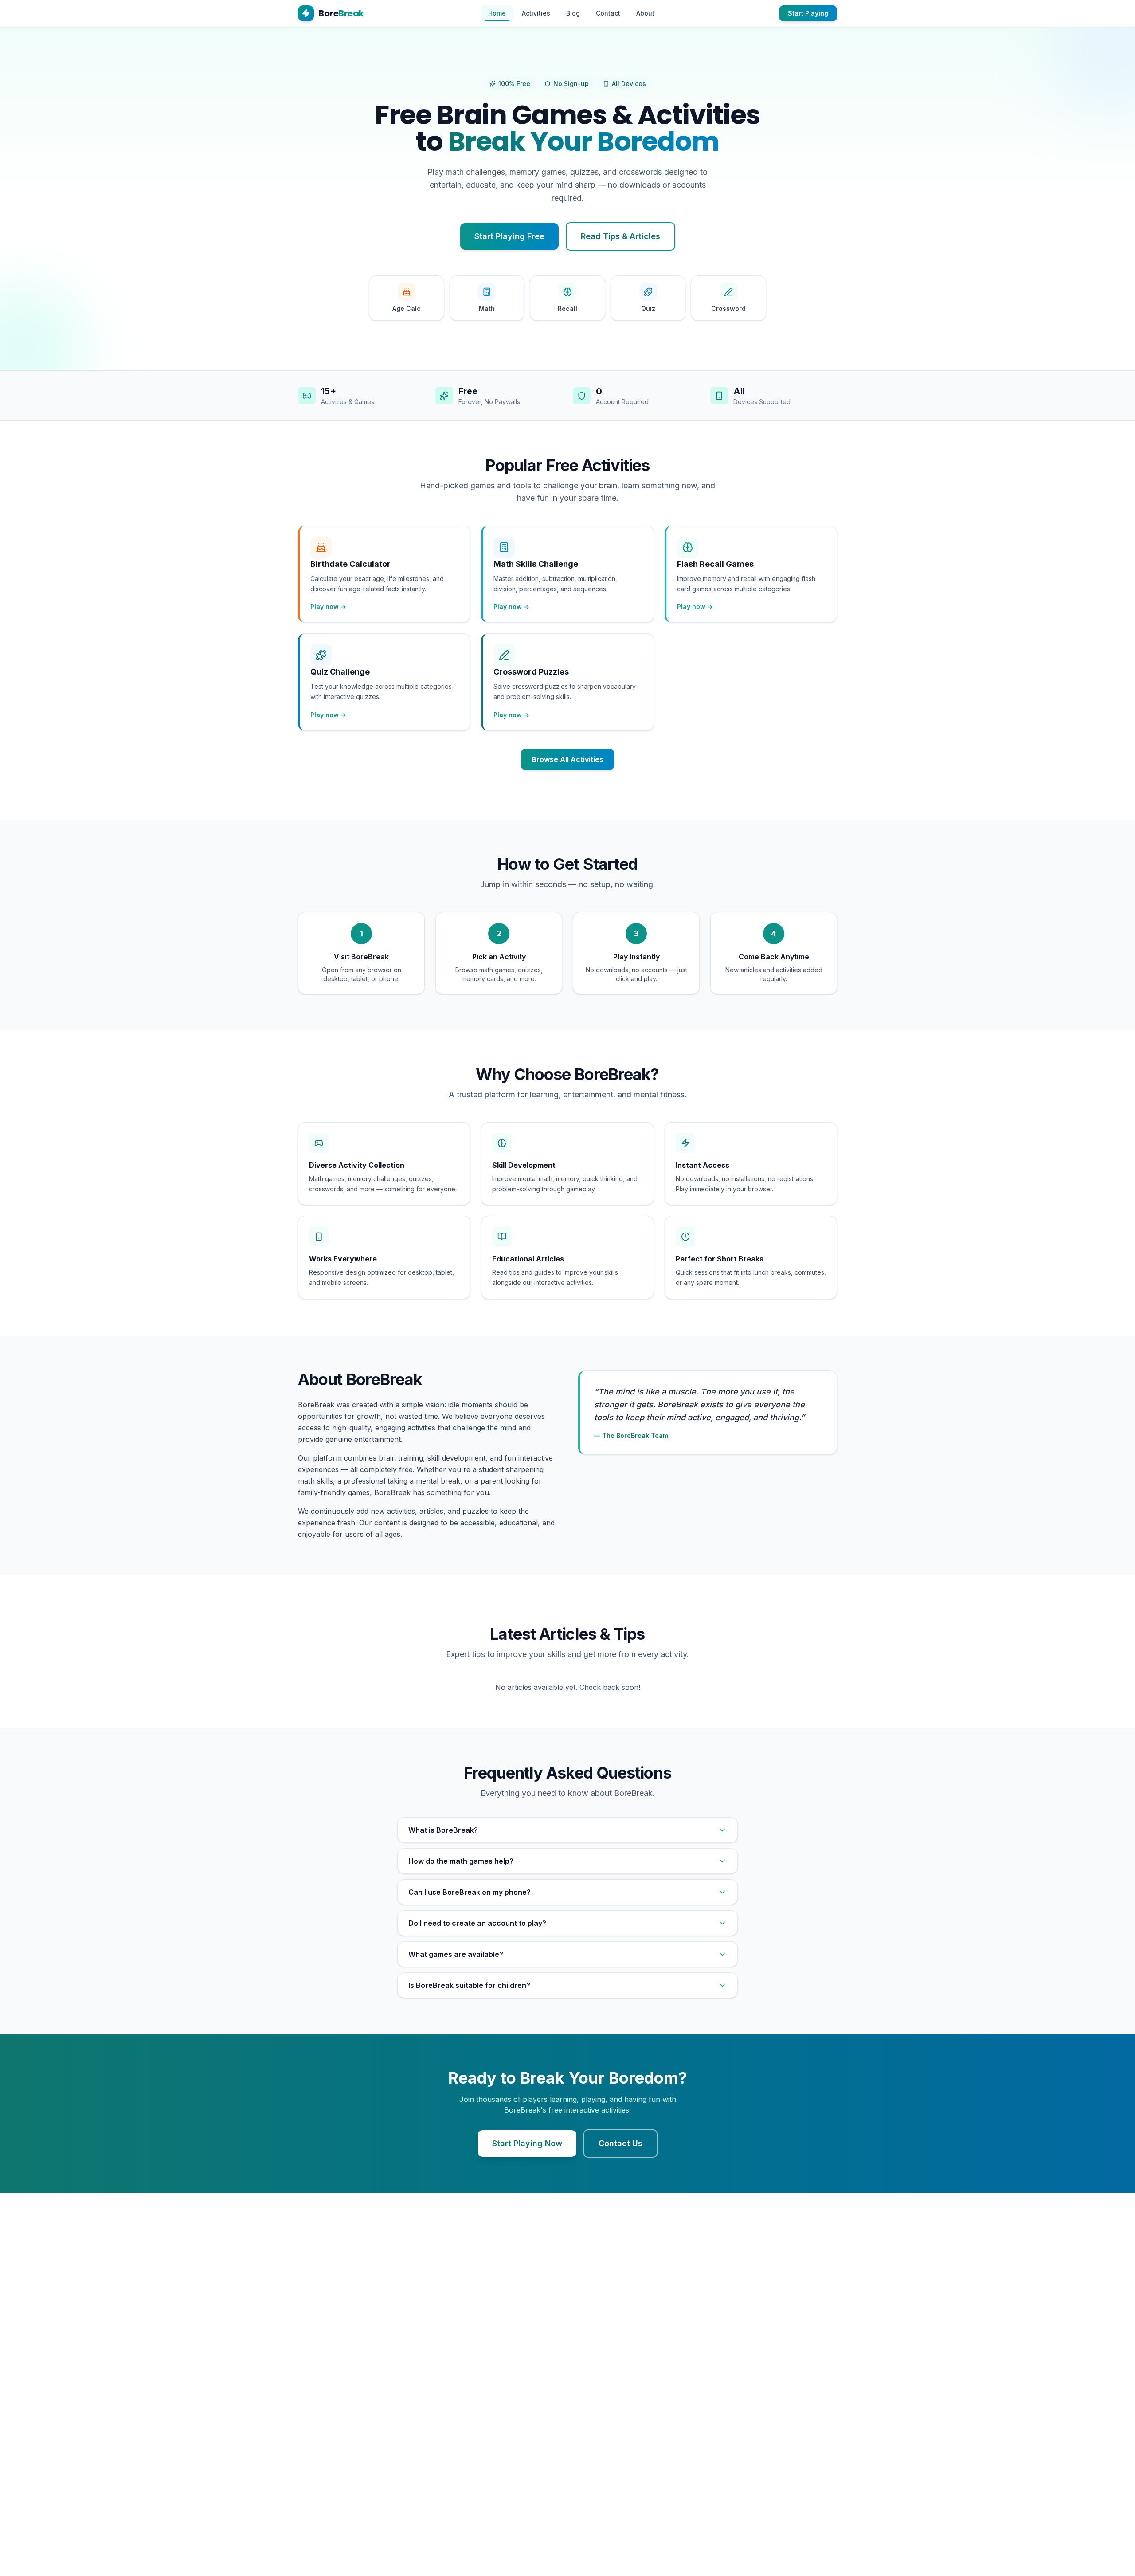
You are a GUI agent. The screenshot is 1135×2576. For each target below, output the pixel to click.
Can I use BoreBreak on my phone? (470, 1892)
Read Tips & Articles (620, 236)
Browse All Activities (567, 759)
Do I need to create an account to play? (477, 1923)
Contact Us (620, 2143)
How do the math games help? (461, 1861)
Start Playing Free (509, 236)
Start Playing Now (527, 2143)
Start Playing (808, 13)
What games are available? (456, 1954)
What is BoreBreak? (443, 1830)
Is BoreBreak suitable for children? (469, 1985)
